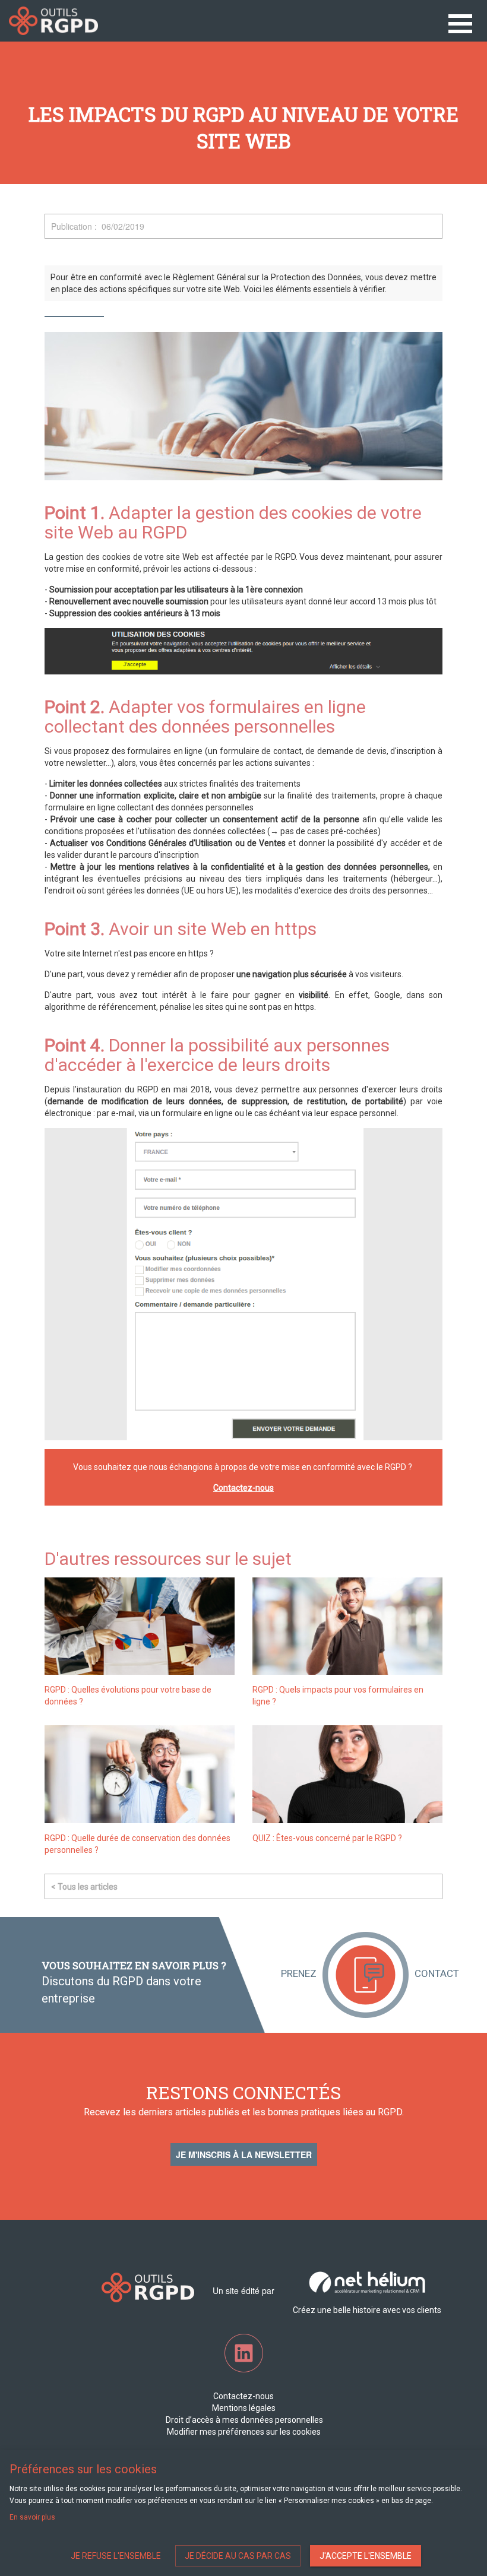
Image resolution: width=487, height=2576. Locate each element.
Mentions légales (244, 2408)
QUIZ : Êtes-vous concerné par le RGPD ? (327, 1838)
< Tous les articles (84, 1887)
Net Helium (53, 21)
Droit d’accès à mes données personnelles (243, 2420)
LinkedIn (244, 2353)
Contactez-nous (243, 1488)
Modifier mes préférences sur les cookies (244, 2432)
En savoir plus (32, 2517)
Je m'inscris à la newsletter (244, 2154)
